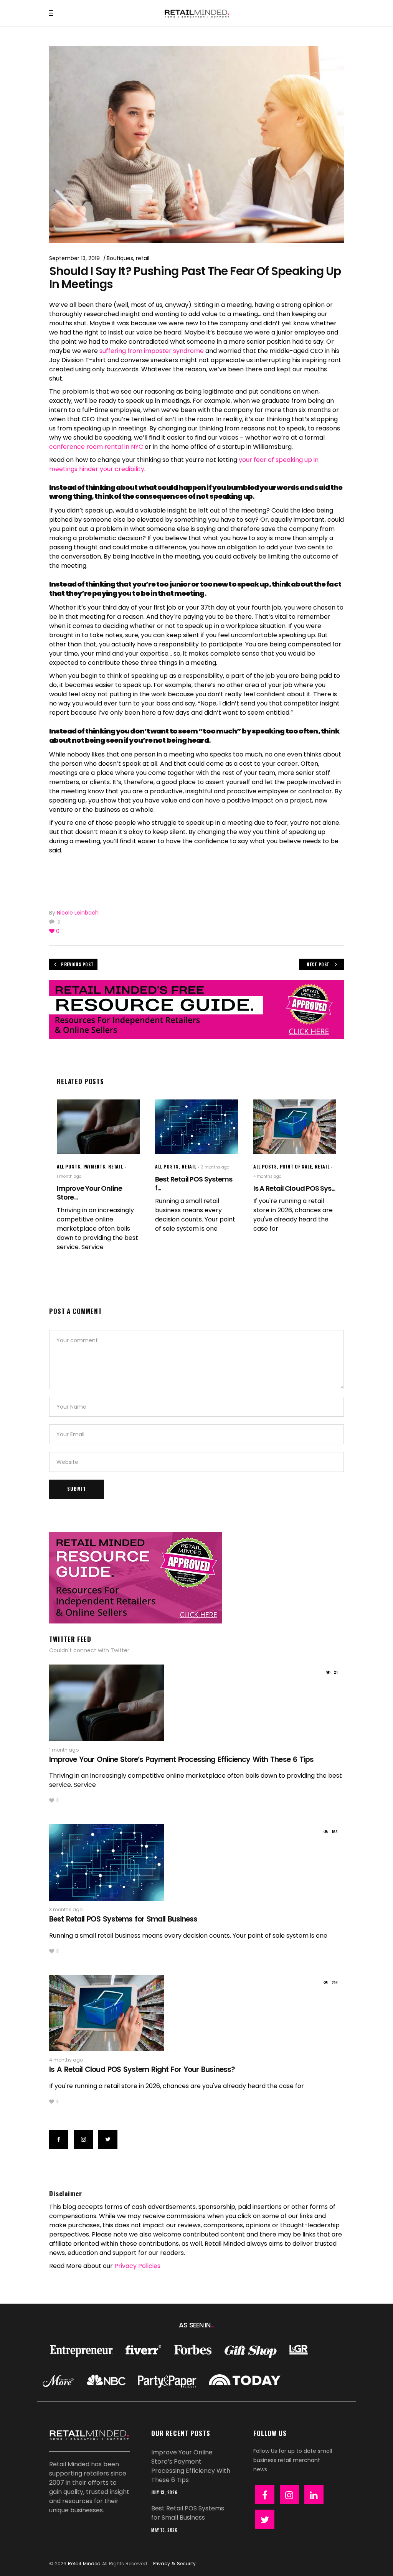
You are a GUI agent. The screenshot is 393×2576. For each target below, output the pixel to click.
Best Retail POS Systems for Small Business (123, 1919)
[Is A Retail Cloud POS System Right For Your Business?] (295, 1127)
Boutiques (120, 258)
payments (94, 1166)
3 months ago (215, 1167)
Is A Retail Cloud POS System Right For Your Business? (142, 2069)
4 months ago (267, 1176)
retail (143, 258)
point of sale (296, 1166)
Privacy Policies (137, 2266)
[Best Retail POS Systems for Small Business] (196, 1127)
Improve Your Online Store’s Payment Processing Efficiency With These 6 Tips (181, 1759)
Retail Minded (84, 2564)
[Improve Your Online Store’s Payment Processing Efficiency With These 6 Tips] (98, 1127)
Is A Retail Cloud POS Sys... (294, 1188)
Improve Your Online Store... (89, 1193)
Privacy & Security (174, 2564)
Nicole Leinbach (78, 913)
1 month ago (69, 1176)
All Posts (69, 1166)
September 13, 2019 (74, 258)
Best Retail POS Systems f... (194, 1183)
